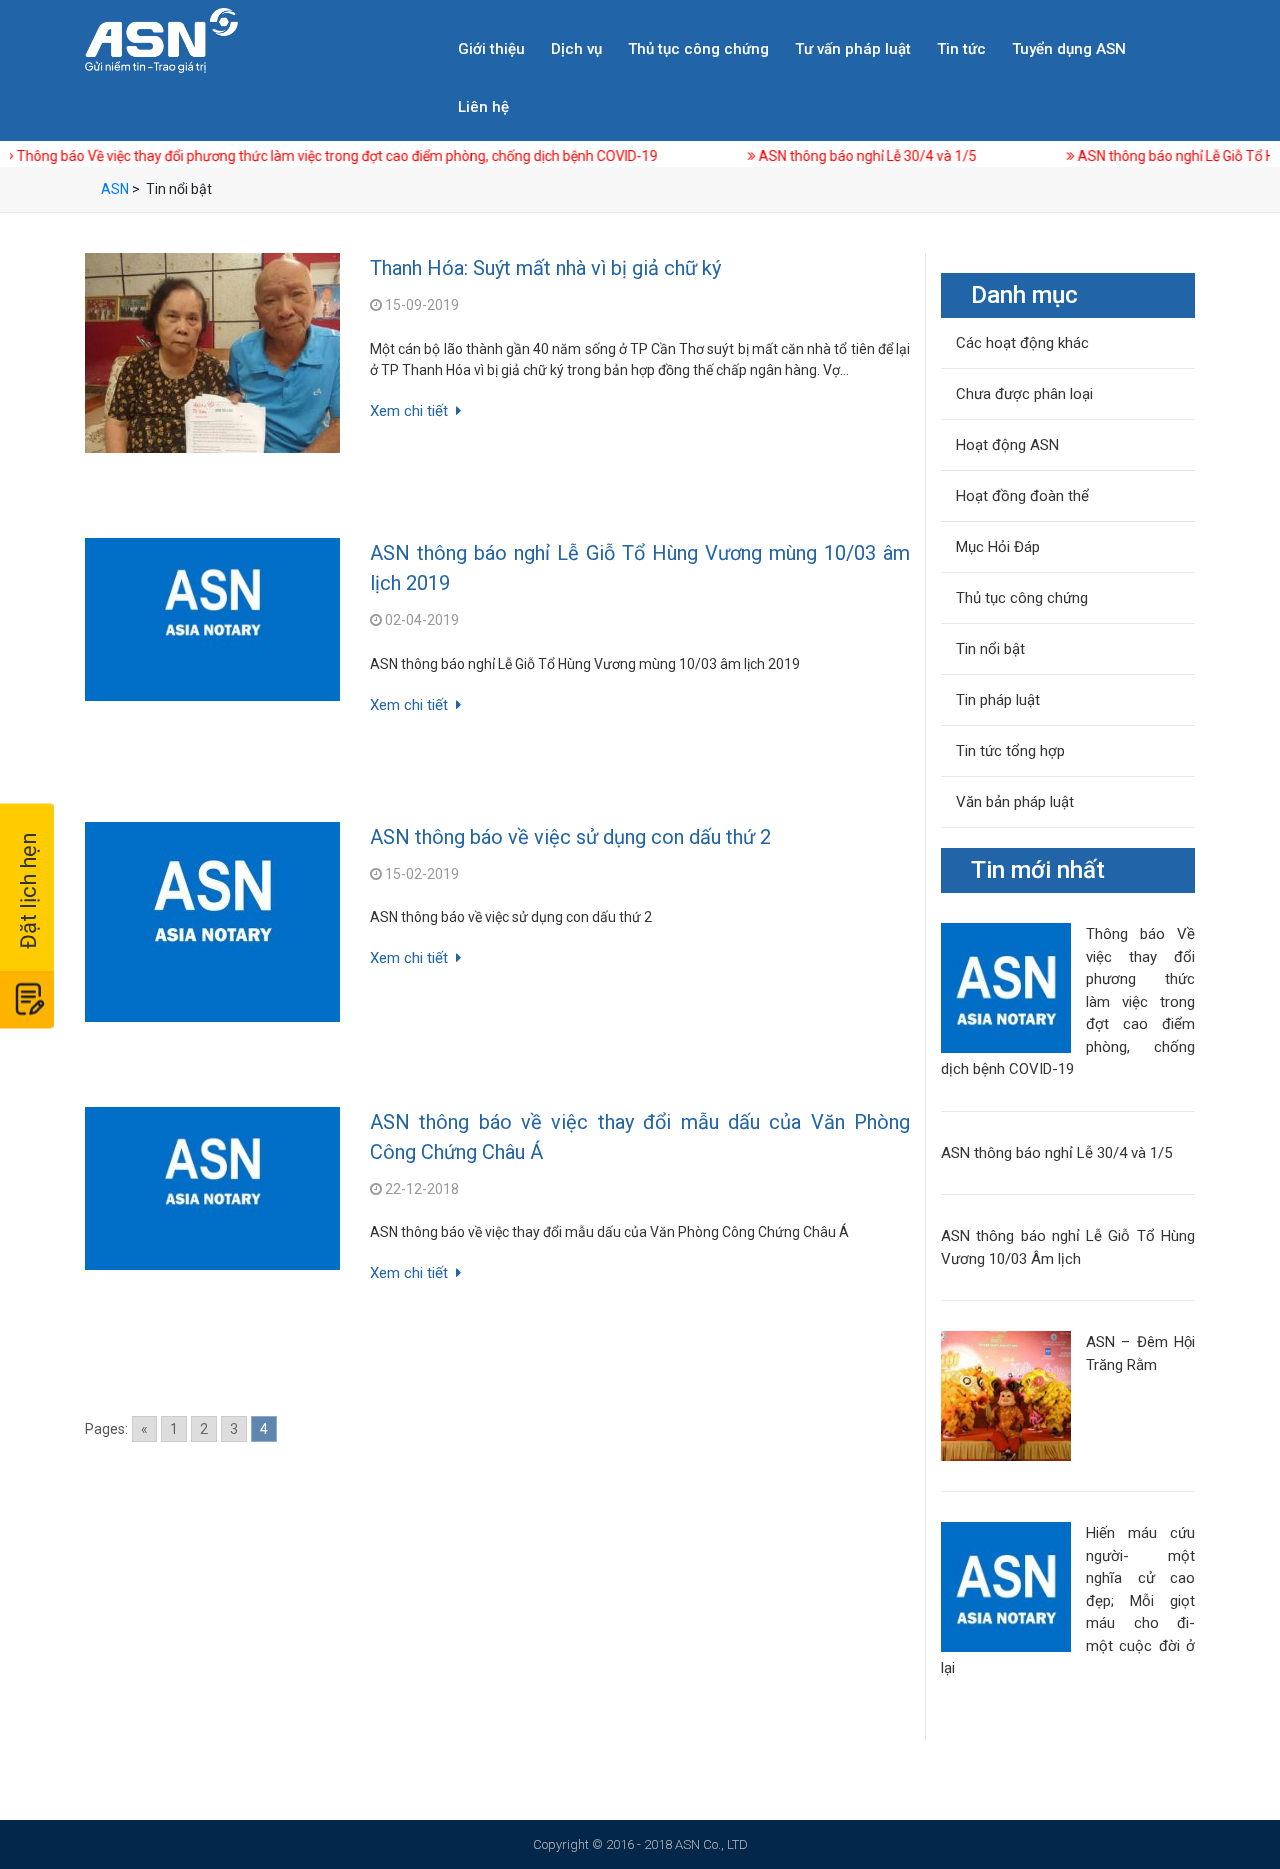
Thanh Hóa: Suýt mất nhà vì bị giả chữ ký (545, 268)
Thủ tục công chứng (698, 49)
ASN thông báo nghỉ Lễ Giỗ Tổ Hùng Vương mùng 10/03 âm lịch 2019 (640, 568)
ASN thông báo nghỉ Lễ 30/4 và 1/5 (793, 156)
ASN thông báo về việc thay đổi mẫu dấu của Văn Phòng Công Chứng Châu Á (640, 1137)
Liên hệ (483, 107)
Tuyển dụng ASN (1069, 49)
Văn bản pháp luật (1015, 802)
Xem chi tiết (409, 411)
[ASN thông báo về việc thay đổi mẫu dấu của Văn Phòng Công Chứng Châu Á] (212, 1188)
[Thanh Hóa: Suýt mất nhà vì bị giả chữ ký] (212, 353)
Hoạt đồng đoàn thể (1022, 496)
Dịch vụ (576, 49)
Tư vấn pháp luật (853, 49)
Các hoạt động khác (1022, 343)
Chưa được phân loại (1024, 394)
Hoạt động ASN (1007, 445)
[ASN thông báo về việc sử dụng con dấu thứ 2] (212, 922)
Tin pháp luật (998, 700)
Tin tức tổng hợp (1010, 751)
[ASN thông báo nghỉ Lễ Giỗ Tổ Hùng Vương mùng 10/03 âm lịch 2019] (212, 619)
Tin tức (961, 49)
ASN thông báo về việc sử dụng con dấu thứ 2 (570, 837)
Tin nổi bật (990, 649)
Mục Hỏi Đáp (998, 547)
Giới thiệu (491, 49)
